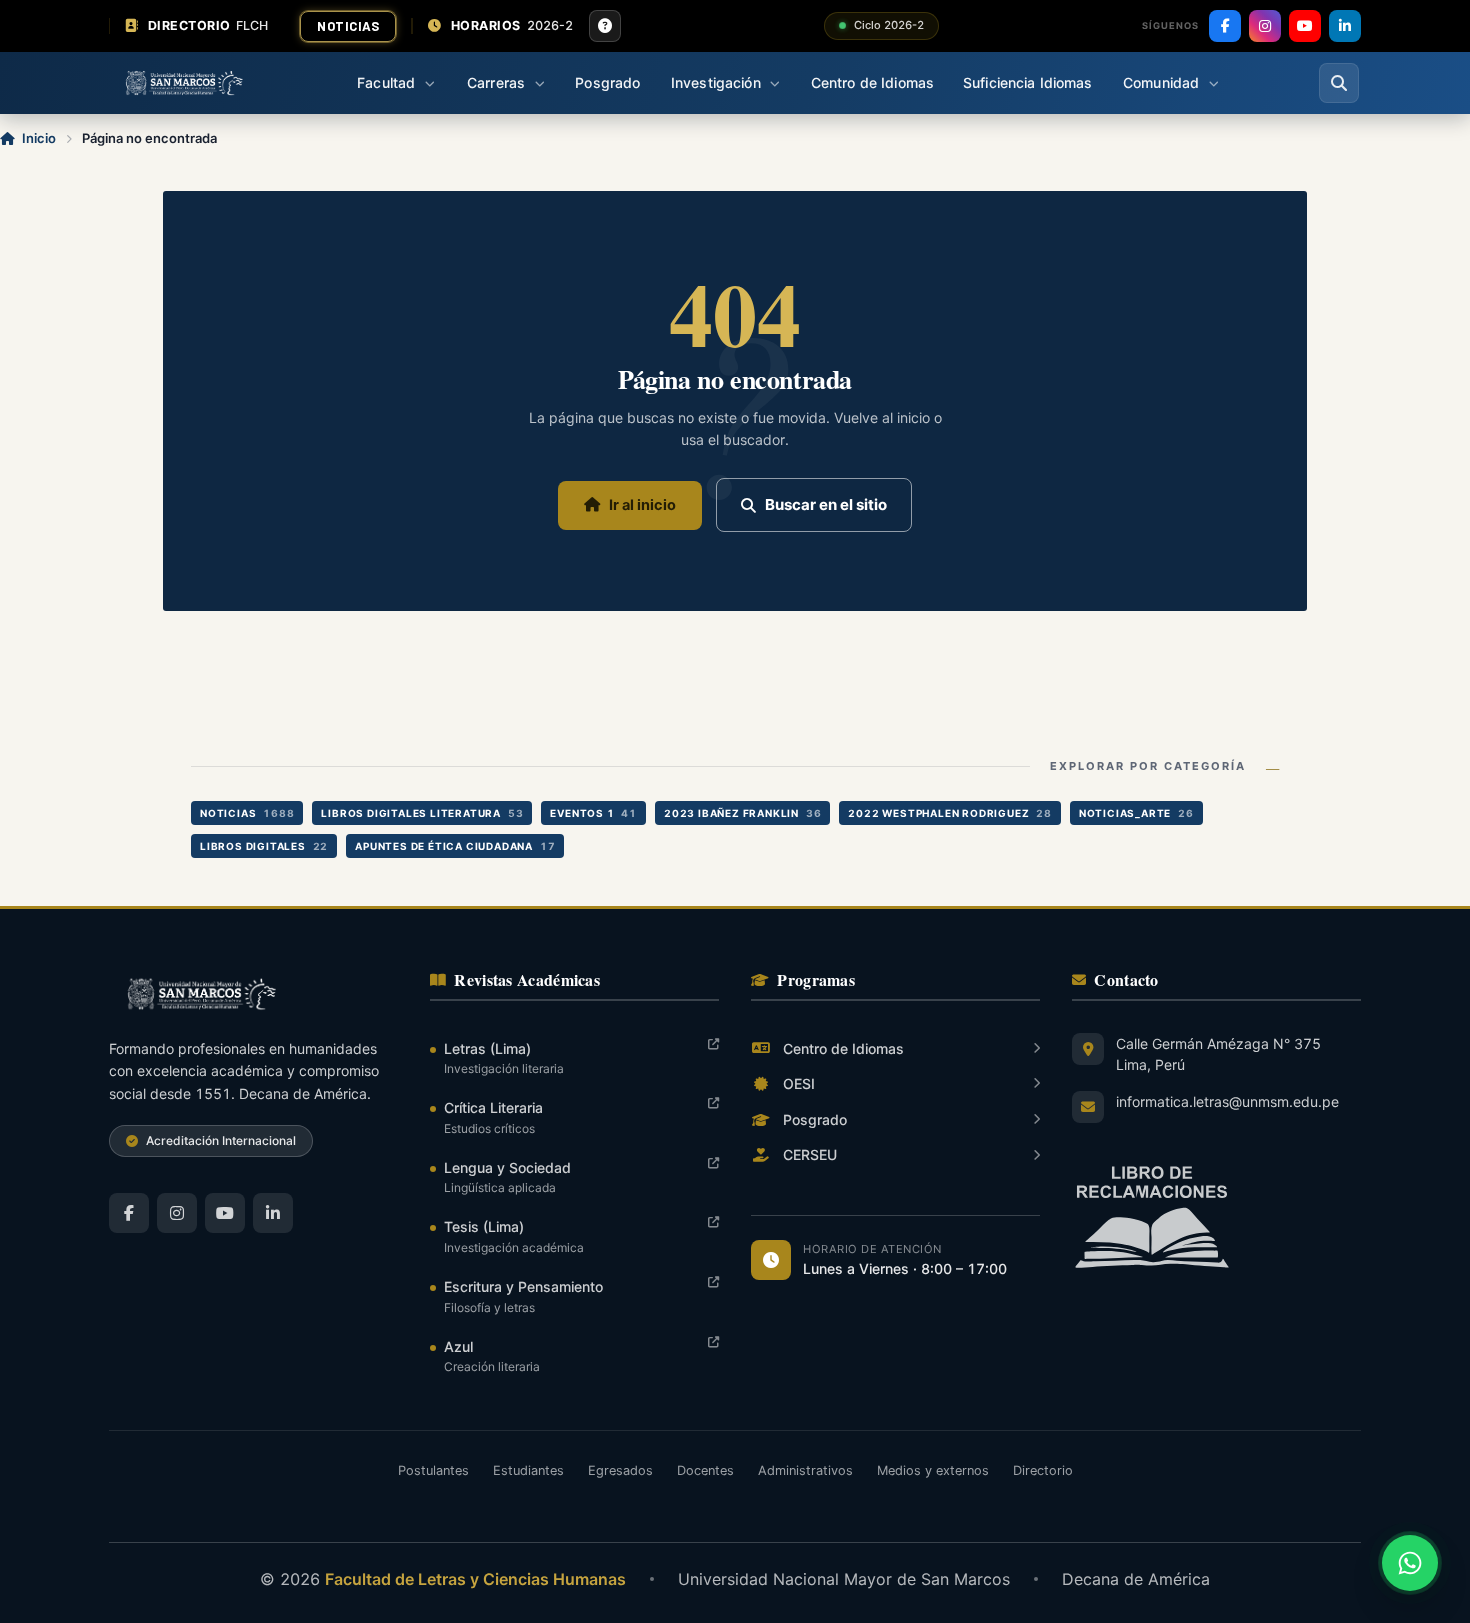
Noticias (348, 26)
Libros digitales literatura (422, 813)
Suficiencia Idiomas (1028, 82)
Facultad (386, 82)
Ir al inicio (642, 505)
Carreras (496, 82)
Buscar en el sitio (826, 504)
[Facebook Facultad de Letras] (129, 1213)
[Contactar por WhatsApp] (1410, 1563)
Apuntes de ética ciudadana (455, 846)
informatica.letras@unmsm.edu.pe (1227, 1101)
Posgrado (607, 82)
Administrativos (805, 1470)
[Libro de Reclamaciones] (1216, 1217)
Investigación (716, 82)
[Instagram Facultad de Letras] (177, 1213)
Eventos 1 (593, 813)
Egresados (620, 1470)
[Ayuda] (605, 26)
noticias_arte (1136, 813)
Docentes (705, 1470)
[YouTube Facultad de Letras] (225, 1213)
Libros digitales (264, 846)
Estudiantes (528, 1470)
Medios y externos (933, 1470)
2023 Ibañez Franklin (742, 813)
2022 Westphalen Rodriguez (949, 813)
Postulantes (433, 1470)
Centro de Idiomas (872, 82)
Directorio (1043, 1470)
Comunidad (1161, 82)
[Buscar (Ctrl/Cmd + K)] (1339, 83)
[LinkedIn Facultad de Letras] (273, 1213)
